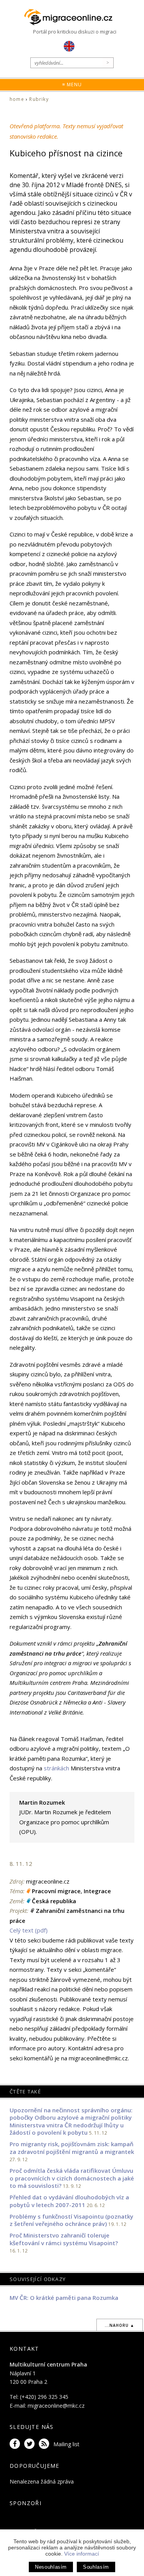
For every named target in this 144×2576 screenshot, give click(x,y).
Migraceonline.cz (72, 17)
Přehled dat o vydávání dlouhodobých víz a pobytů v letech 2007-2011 (69, 2201)
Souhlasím (96, 2567)
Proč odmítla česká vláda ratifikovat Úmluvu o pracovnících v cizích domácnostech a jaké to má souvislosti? (72, 2178)
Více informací (82, 2554)
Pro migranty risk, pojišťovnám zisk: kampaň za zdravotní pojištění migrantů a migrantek (72, 2148)
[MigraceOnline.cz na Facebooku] (16, 2444)
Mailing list (66, 2444)
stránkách (56, 1768)
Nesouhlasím (51, 2567)
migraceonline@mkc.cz (56, 2406)
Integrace (97, 1891)
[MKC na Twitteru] (31, 2444)
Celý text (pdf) (29, 1930)
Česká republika (54, 1901)
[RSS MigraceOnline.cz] (45, 2444)
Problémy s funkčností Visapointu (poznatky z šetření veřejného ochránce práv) (71, 2220)
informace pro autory (37, 2048)
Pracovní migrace (56, 1891)
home (17, 99)
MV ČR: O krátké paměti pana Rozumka (64, 2298)
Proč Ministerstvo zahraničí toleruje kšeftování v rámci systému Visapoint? (64, 2239)
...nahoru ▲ (120, 2325)
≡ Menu (72, 85)
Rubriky (39, 99)
